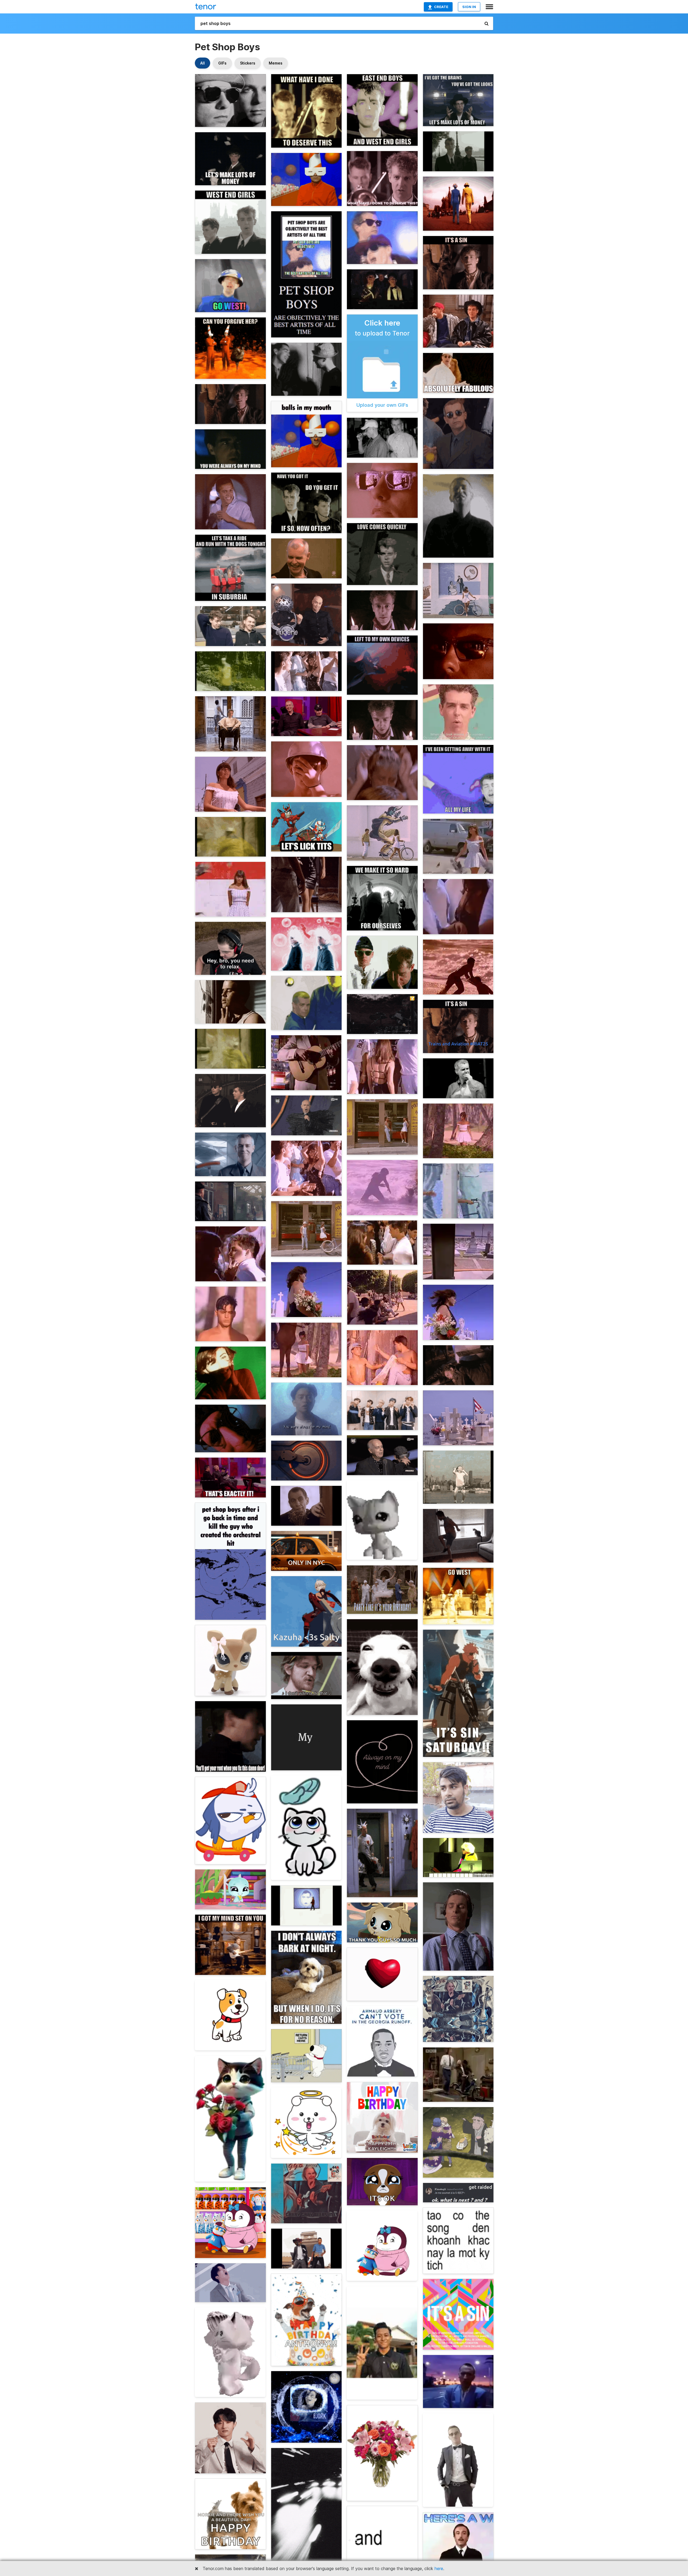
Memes (276, 63)
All (203, 63)
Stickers (248, 63)
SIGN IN (469, 7)
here (439, 2568)
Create (441, 7)
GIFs (222, 63)
